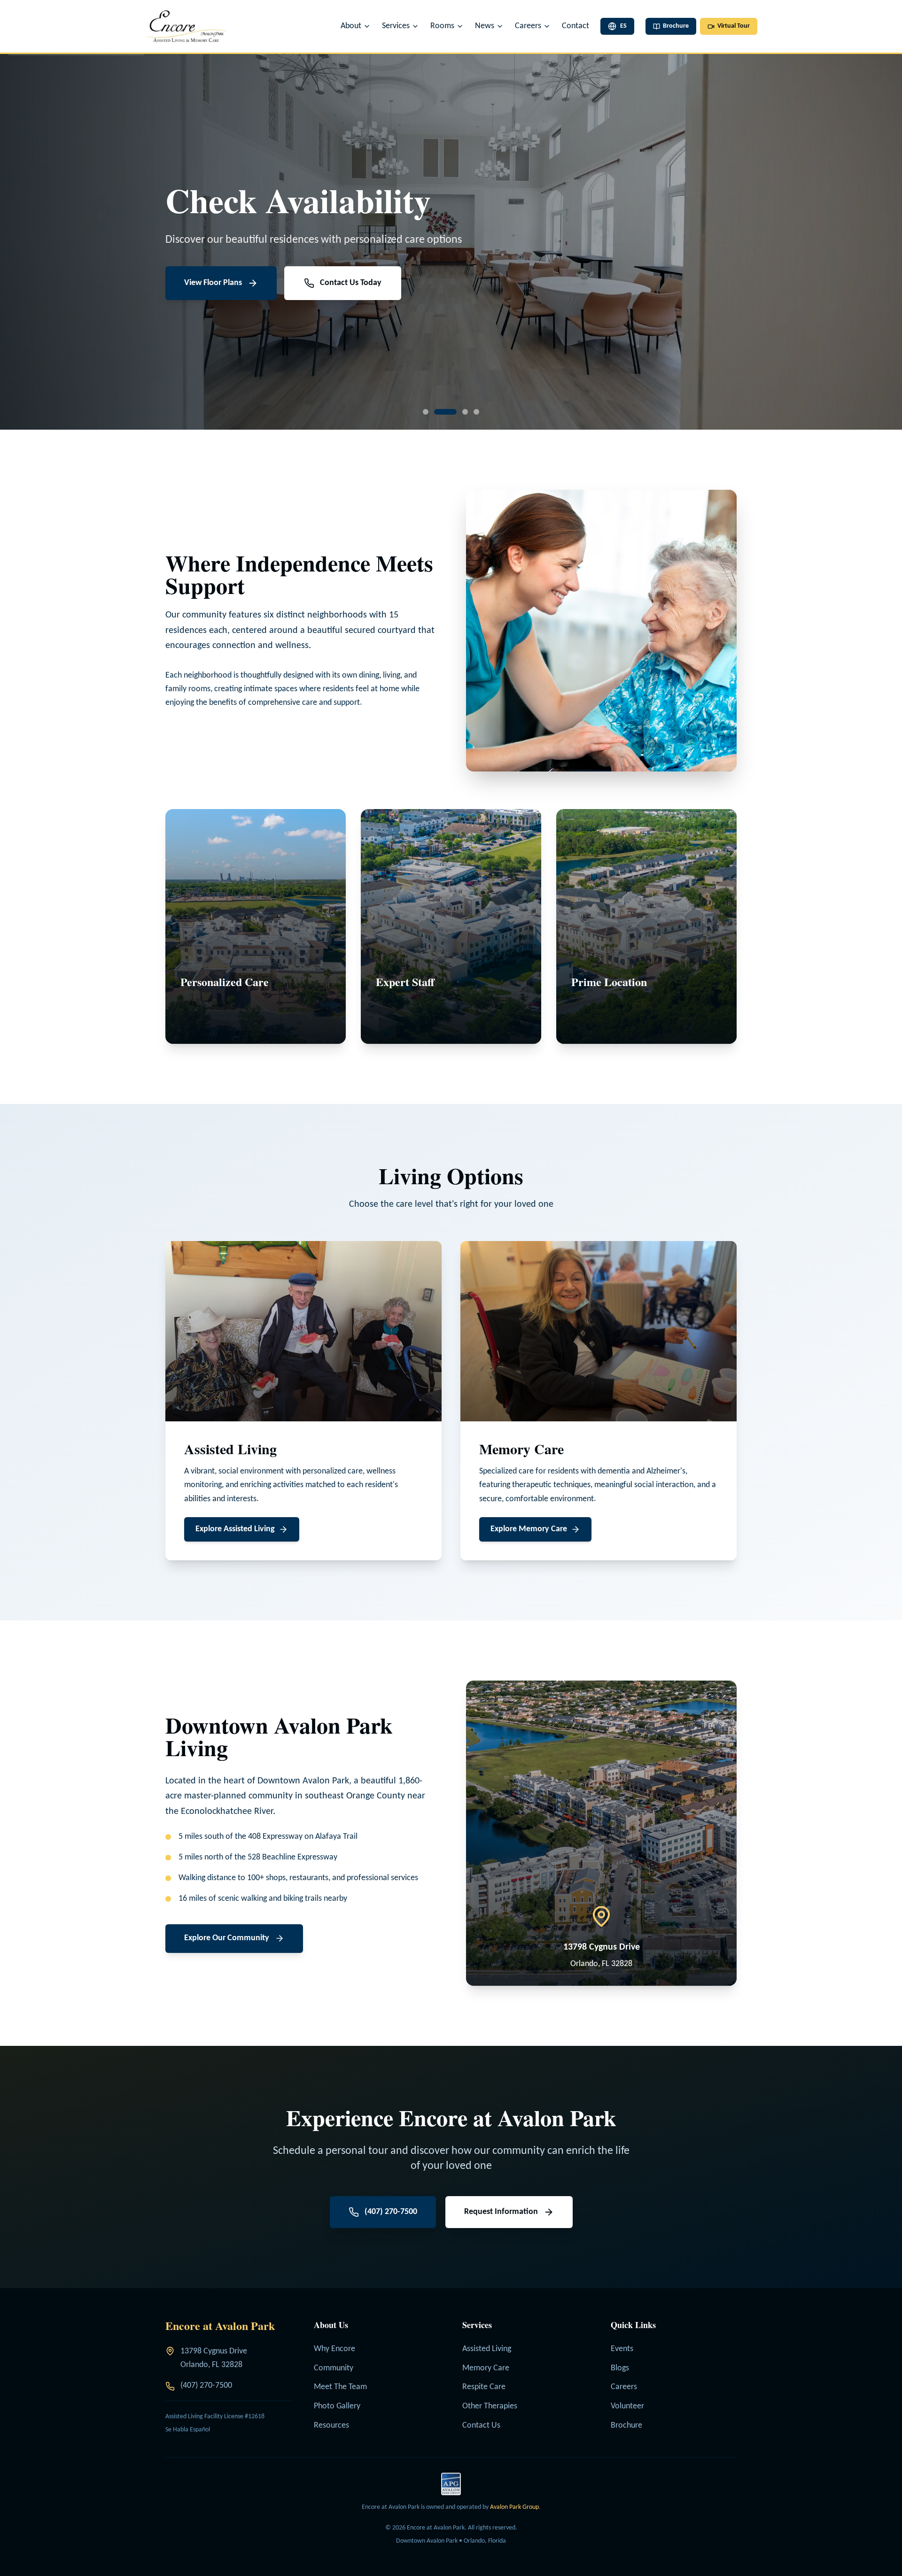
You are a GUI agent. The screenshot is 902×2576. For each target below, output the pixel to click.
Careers (624, 2387)
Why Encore (334, 2349)
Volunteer (627, 2406)
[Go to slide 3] (457, 412)
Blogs (620, 2368)
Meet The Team (340, 2387)
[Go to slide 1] (426, 412)
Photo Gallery (337, 2406)
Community (334, 2368)
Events (622, 2349)
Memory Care (486, 2368)
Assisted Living (487, 2349)
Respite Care (484, 2387)
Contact (575, 26)
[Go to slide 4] (476, 412)
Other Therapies (490, 2406)
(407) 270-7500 (206, 2386)
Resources (331, 2426)
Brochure (626, 2426)
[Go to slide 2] (437, 412)
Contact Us (481, 2426)
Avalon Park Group (514, 2507)
